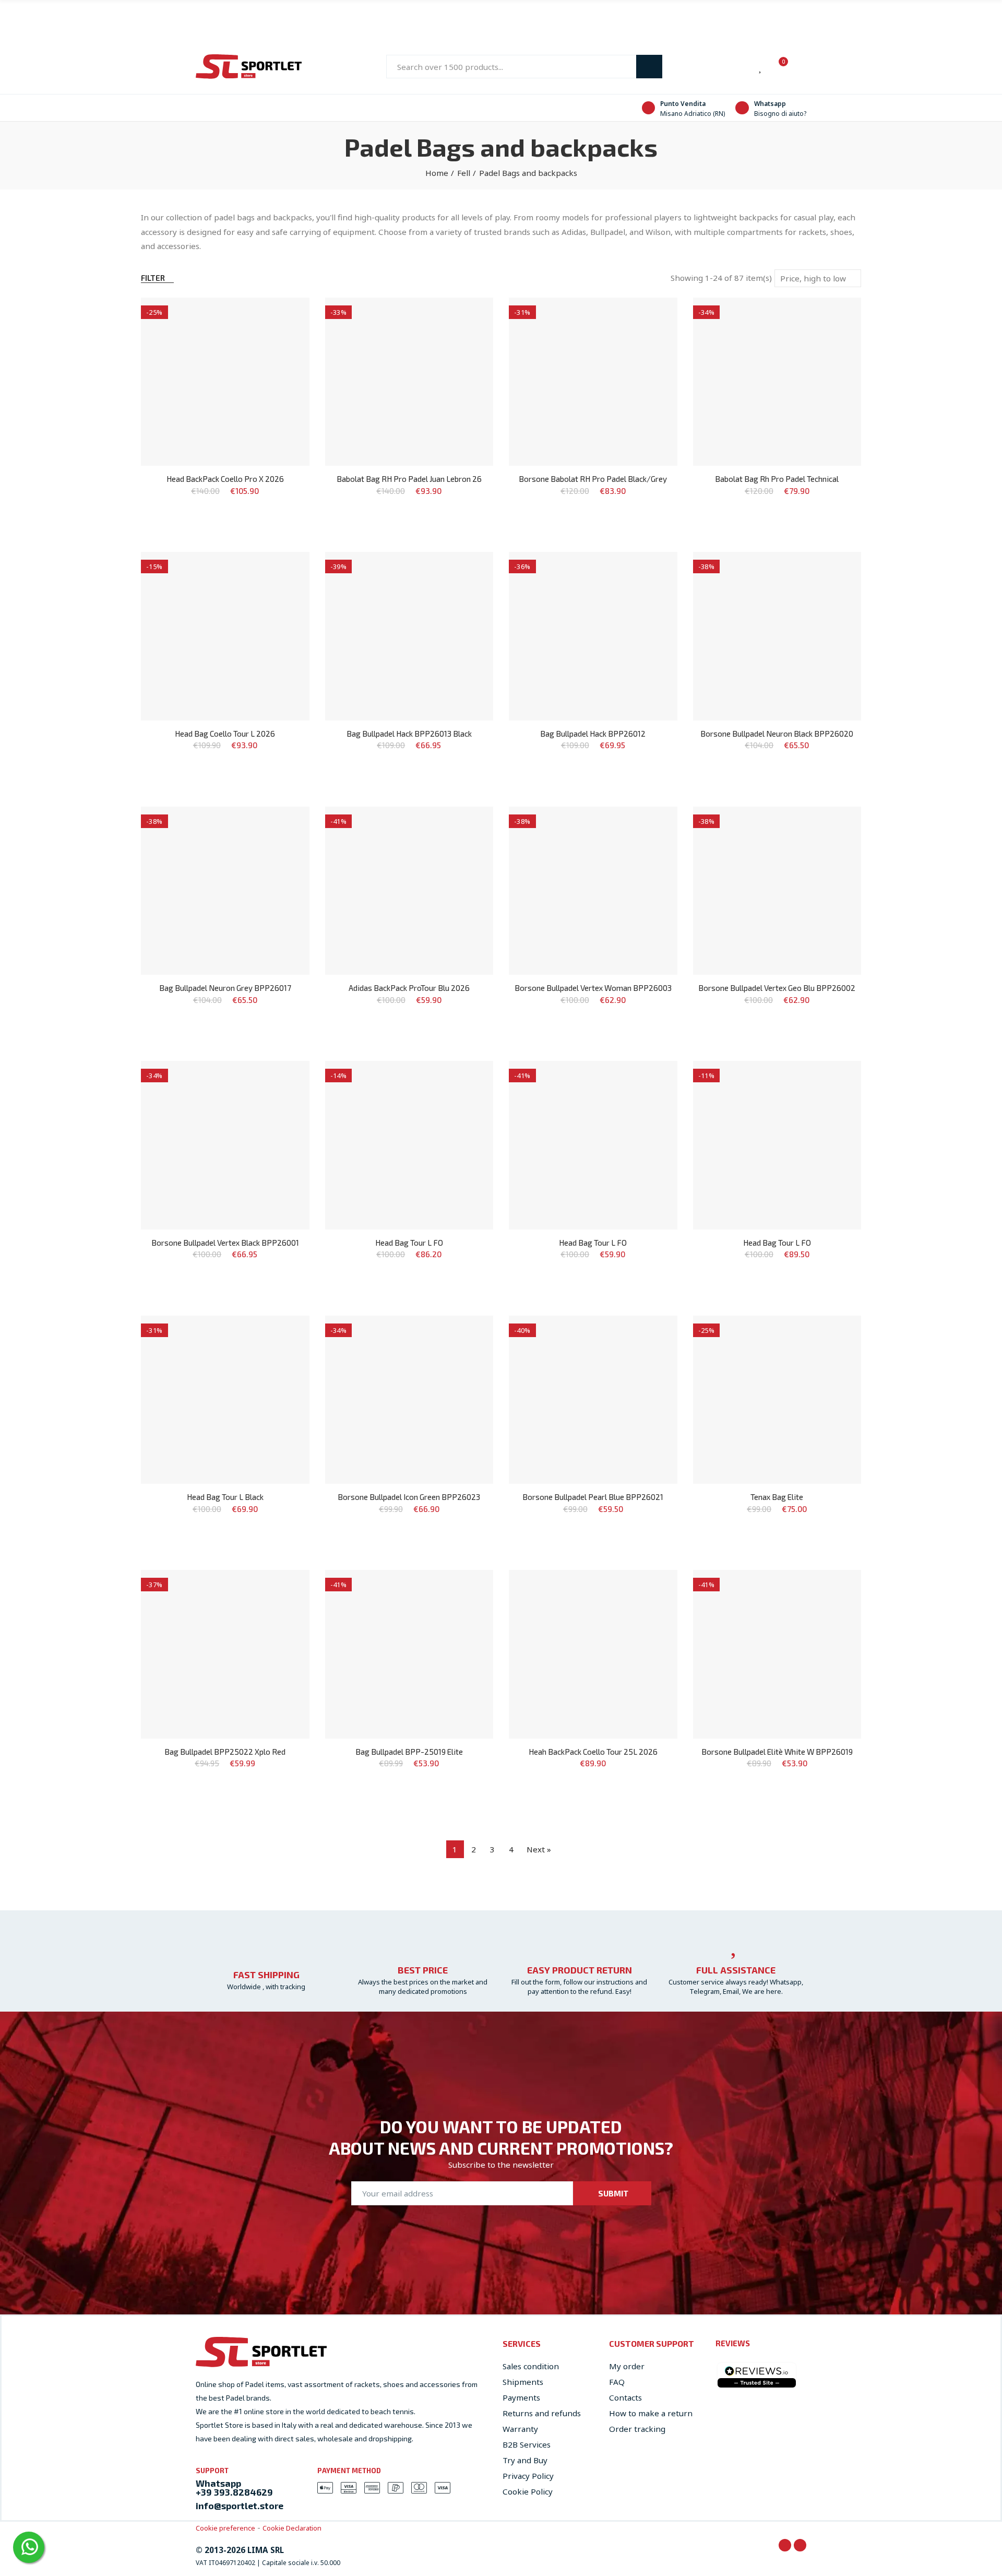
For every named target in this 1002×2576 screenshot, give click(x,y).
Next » (539, 1849)
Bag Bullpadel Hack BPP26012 (593, 734)
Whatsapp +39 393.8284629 (234, 2488)
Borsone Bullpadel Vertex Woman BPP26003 (593, 988)
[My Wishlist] (761, 67)
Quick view (283, 337)
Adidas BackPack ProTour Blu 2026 (409, 988)
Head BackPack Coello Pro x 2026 (225, 479)
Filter (153, 278)
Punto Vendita (683, 104)
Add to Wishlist (283, 316)
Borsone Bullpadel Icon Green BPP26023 (409, 1497)
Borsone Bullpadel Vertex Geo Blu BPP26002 (777, 988)
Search (649, 67)
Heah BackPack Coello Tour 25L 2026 (593, 1752)
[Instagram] (800, 2545)
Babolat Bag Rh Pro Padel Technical (777, 479)
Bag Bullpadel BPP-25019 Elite (409, 1752)
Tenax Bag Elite (777, 1497)
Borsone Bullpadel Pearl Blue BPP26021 (593, 1497)
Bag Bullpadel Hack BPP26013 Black (409, 734)
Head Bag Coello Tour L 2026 (225, 734)
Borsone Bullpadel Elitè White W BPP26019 (777, 1752)
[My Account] (801, 67)
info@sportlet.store (240, 2506)
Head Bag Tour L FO (409, 1243)
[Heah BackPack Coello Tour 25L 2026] (593, 1654)
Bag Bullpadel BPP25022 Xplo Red (225, 1752)
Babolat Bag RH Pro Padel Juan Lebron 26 (409, 479)
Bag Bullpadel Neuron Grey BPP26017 (225, 988)
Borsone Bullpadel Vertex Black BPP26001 (225, 1243)
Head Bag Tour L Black (225, 1497)
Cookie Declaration (292, 2528)
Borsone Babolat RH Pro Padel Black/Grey (593, 479)
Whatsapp (770, 104)
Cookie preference (225, 2528)
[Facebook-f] (785, 2545)
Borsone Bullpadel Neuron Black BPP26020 (777, 734)
